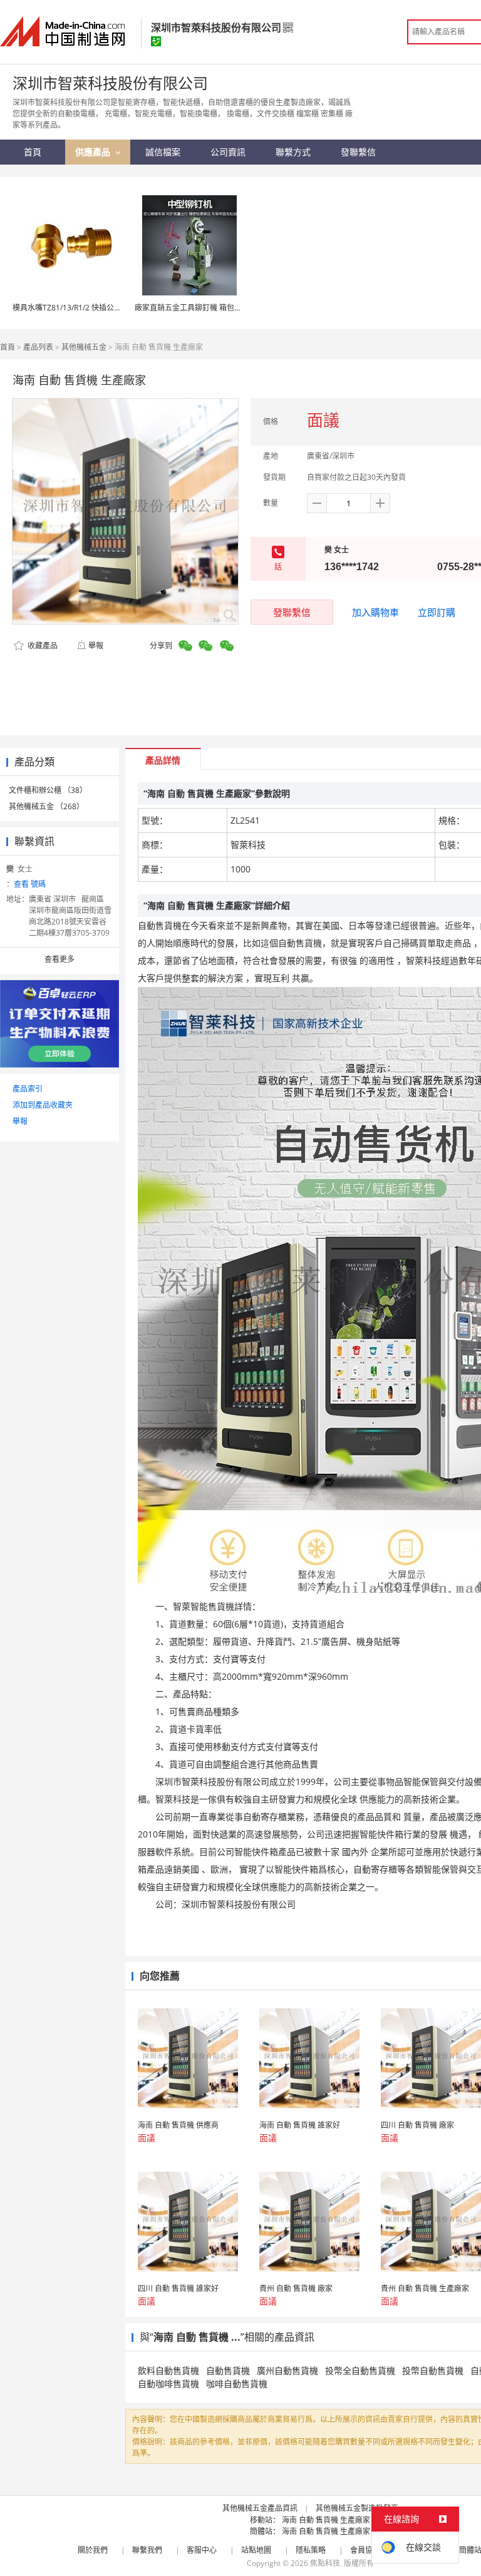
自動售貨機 (228, 2370)
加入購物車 (375, 612)
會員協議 (365, 2550)
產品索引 (28, 1089)
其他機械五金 (84, 347)
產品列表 (38, 347)
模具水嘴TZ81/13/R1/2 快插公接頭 (71, 308)
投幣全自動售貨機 (360, 2370)
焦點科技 (325, 2563)
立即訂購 (437, 612)
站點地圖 (256, 2550)
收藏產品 (42, 646)
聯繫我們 (147, 2550)
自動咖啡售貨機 (168, 2384)
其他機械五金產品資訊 (260, 2508)
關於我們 (93, 2550)
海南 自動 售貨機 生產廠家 (326, 2520)
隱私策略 (311, 2550)
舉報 (96, 646)
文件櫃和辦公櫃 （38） (48, 790)
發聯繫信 (292, 612)
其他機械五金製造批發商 (357, 2508)
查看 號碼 (30, 884)
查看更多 (59, 959)
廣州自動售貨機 (287, 2370)
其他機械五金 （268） (46, 806)
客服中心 (202, 2550)
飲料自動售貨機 (168, 2370)
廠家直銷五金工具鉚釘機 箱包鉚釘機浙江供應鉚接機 (222, 308)
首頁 (8, 347)
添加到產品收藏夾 (43, 1105)
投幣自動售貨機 (433, 2370)
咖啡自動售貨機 (237, 2384)
